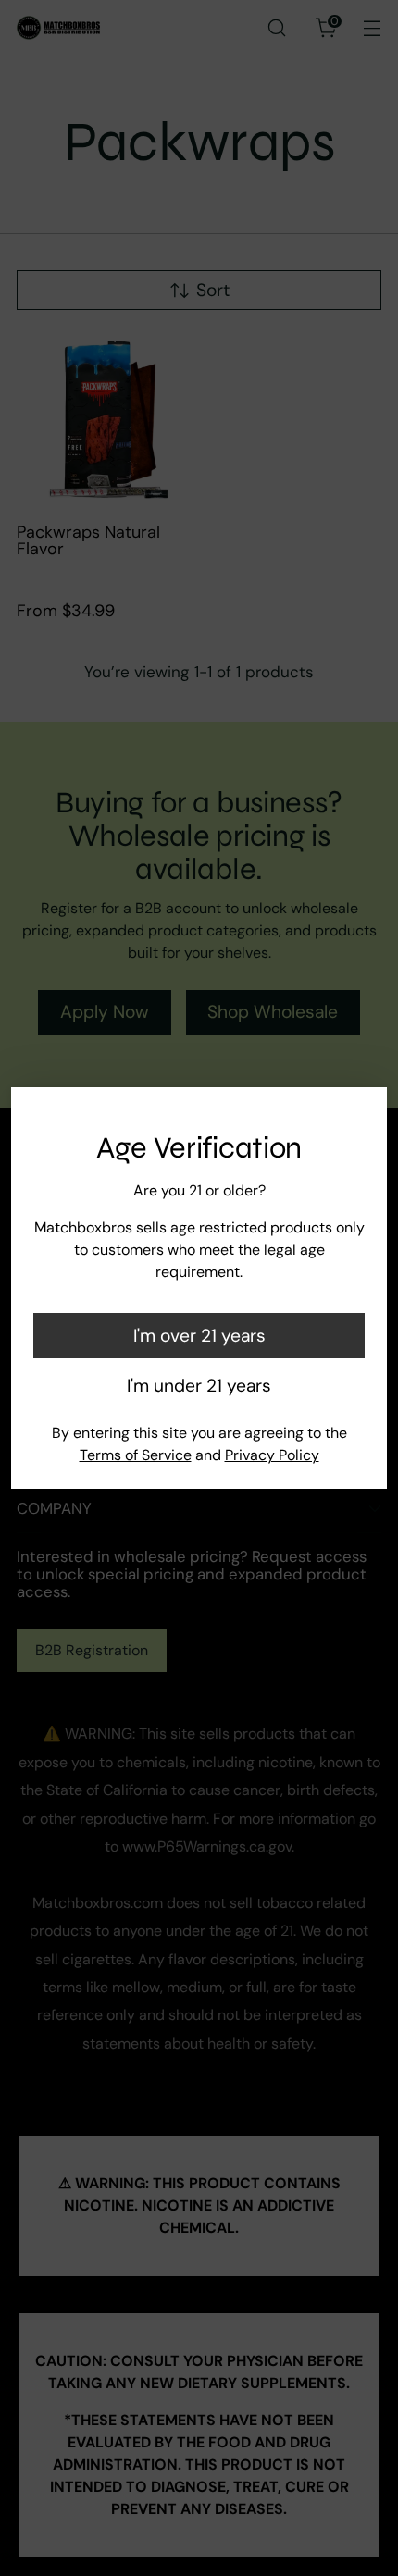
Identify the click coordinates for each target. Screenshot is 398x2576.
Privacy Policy (272, 1455)
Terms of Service (136, 1455)
